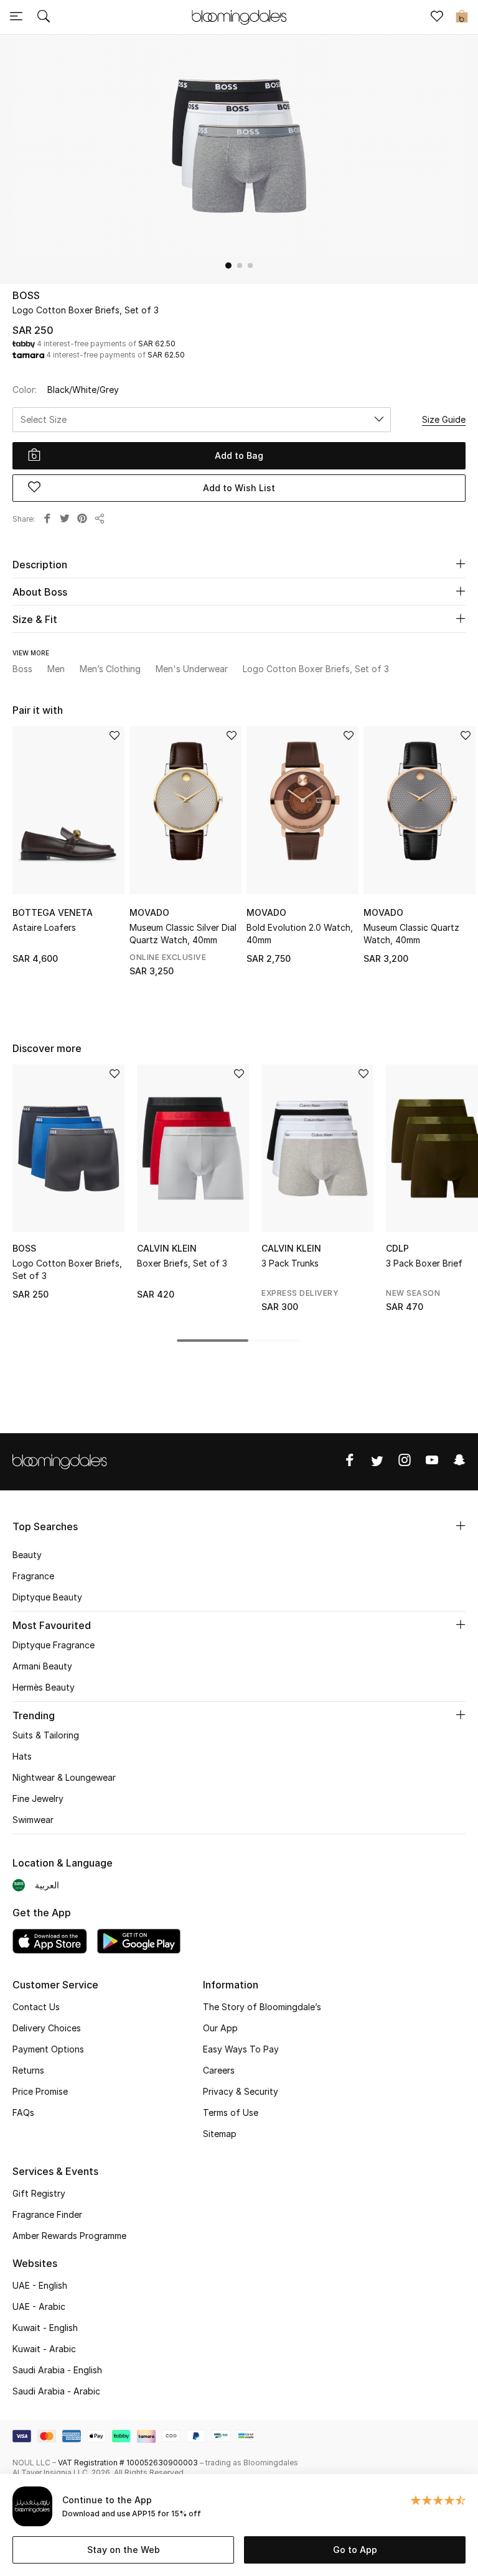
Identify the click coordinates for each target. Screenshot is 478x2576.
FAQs (23, 2112)
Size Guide (444, 419)
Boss (26, 295)
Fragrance (33, 1576)
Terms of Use (231, 2112)
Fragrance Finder (47, 2214)
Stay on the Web (124, 2550)
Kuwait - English (45, 2328)
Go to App (355, 2550)
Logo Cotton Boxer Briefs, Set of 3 (67, 1269)
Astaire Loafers (44, 927)
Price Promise (40, 2091)
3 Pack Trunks (290, 1263)
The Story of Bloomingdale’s (262, 2007)
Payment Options (48, 2049)
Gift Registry (39, 2193)
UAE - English (40, 2285)
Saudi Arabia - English (57, 2370)
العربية (47, 1885)
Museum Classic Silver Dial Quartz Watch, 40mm (183, 934)
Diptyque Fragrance (54, 1645)
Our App (220, 2028)
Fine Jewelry (38, 1798)
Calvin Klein (167, 1248)
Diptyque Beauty (47, 1597)
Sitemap (220, 2134)
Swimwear (33, 1820)
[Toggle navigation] (16, 17)
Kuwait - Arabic (44, 2349)
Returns (28, 2070)
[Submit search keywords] (44, 17)
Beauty (27, 1555)
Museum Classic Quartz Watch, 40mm (411, 934)
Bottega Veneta (53, 912)
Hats (22, 1756)
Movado (149, 912)
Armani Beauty (42, 1666)
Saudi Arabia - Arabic (56, 2391)
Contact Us (36, 2007)
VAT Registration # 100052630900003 (128, 2463)
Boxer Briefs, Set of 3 (182, 1263)
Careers (219, 2070)
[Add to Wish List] (115, 736)
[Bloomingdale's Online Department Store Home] (239, 16)
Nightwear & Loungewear (64, 1777)
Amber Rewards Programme (69, 2236)
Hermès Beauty (44, 1687)
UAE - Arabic (39, 2306)
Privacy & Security (241, 2091)
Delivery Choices (47, 2028)
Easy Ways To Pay (241, 2049)
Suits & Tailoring (46, 1735)
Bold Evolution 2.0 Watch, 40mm (300, 934)
